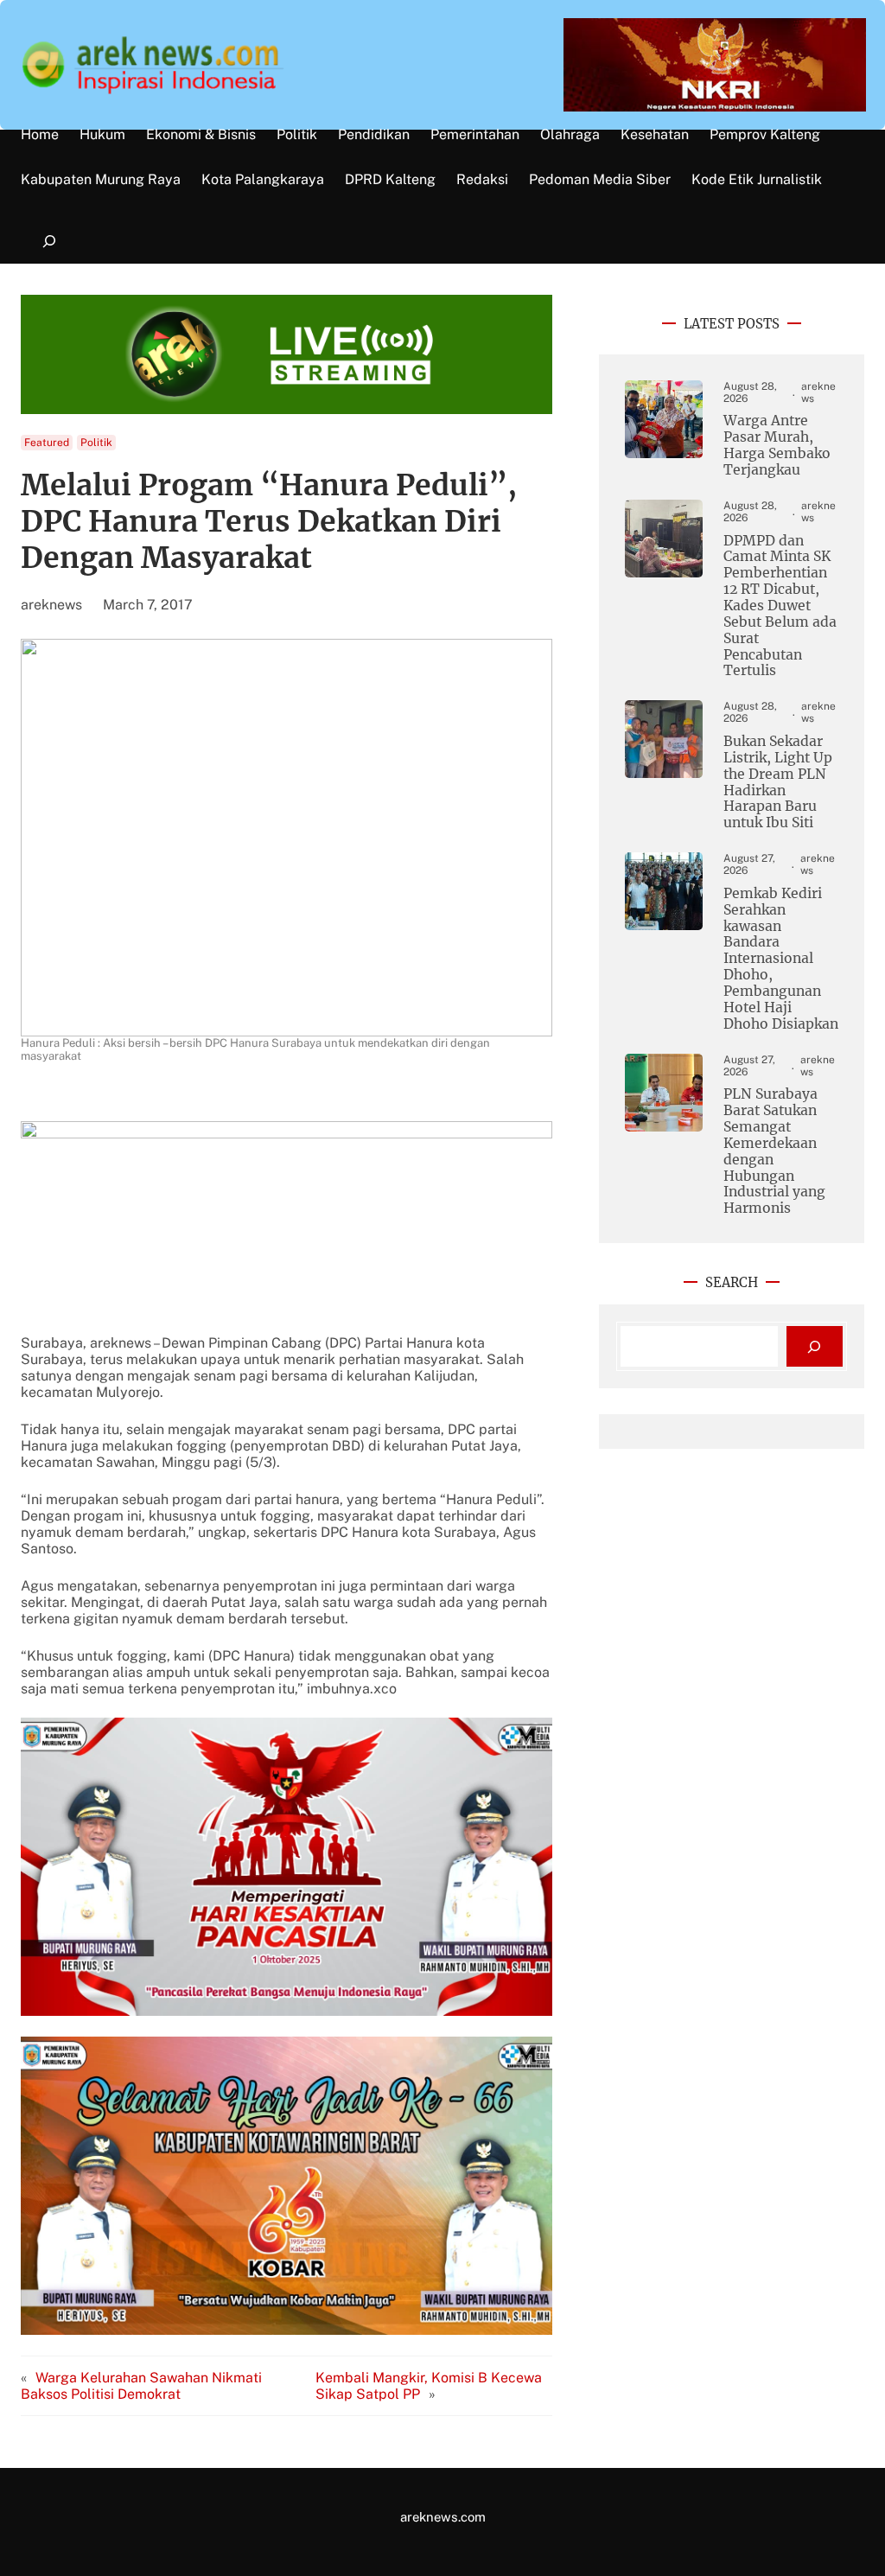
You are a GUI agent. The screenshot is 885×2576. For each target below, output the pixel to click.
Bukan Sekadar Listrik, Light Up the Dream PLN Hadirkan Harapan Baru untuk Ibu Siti (778, 782)
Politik (96, 443)
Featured (47, 443)
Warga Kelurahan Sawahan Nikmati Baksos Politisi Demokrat (141, 2386)
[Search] (815, 1346)
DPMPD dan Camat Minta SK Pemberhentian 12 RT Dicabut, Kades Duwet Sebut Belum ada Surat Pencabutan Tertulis (780, 606)
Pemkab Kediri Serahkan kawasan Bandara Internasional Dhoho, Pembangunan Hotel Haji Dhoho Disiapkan (781, 959)
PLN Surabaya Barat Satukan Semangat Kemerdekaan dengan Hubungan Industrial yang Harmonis (774, 1151)
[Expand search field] (49, 242)
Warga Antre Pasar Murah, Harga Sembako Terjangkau (777, 446)
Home (40, 135)
